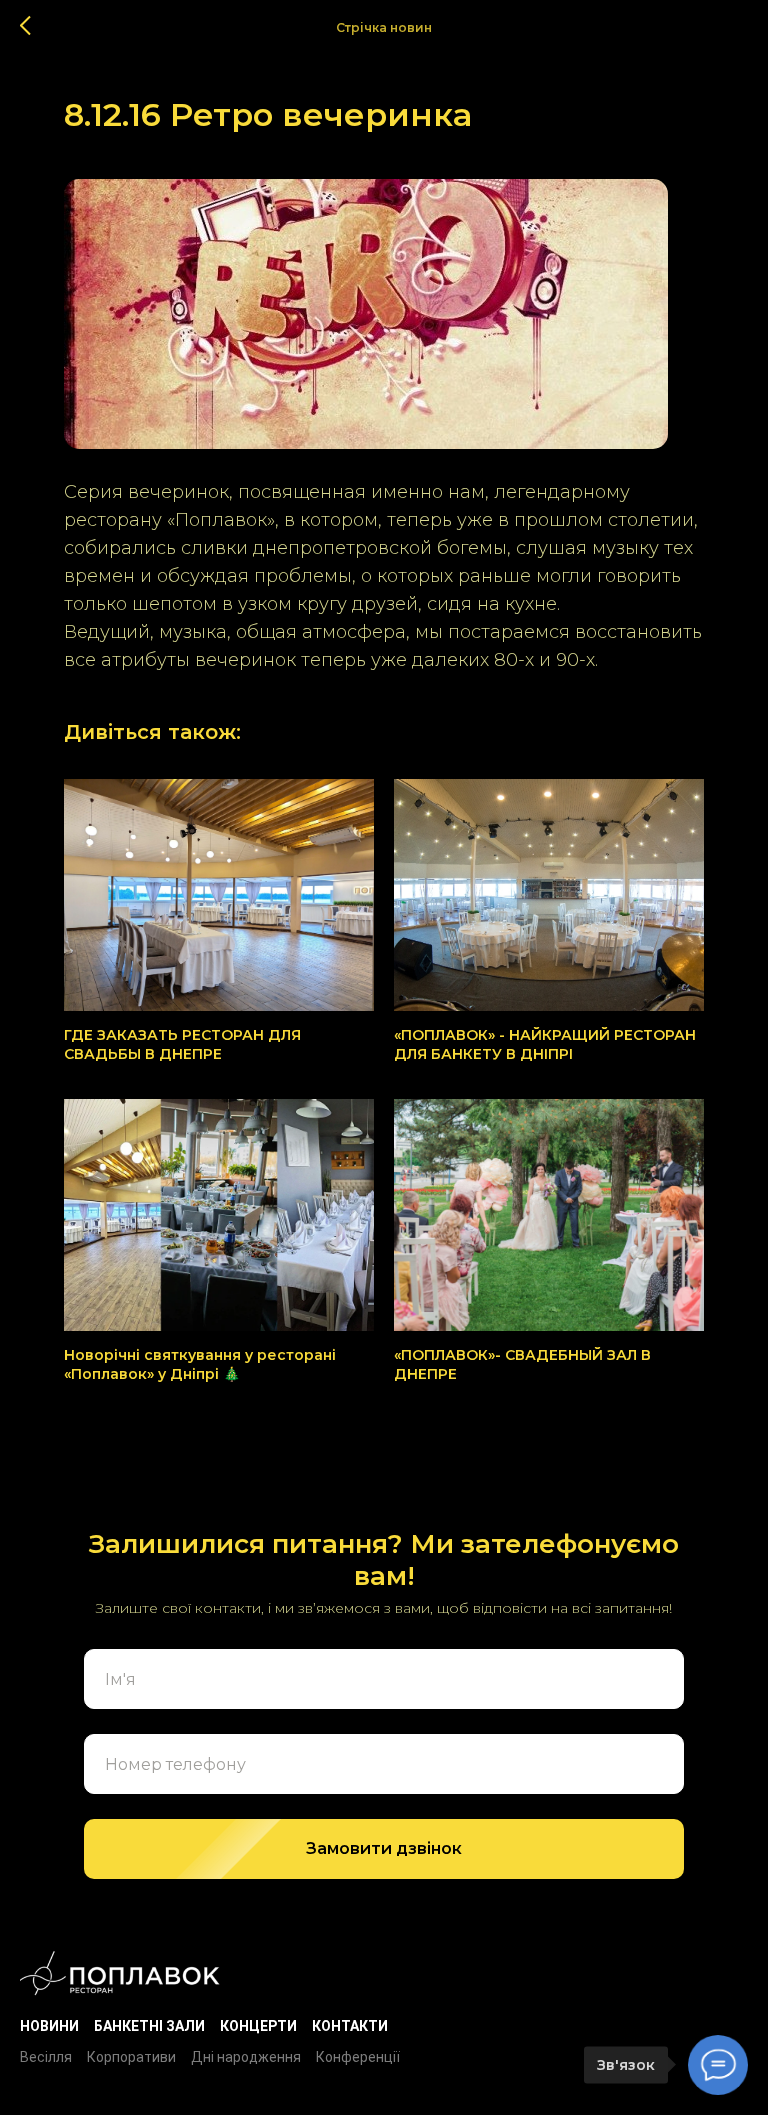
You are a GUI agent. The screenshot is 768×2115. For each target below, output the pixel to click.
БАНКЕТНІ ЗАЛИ (149, 2026)
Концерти (258, 2026)
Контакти (350, 2026)
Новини (49, 2026)
